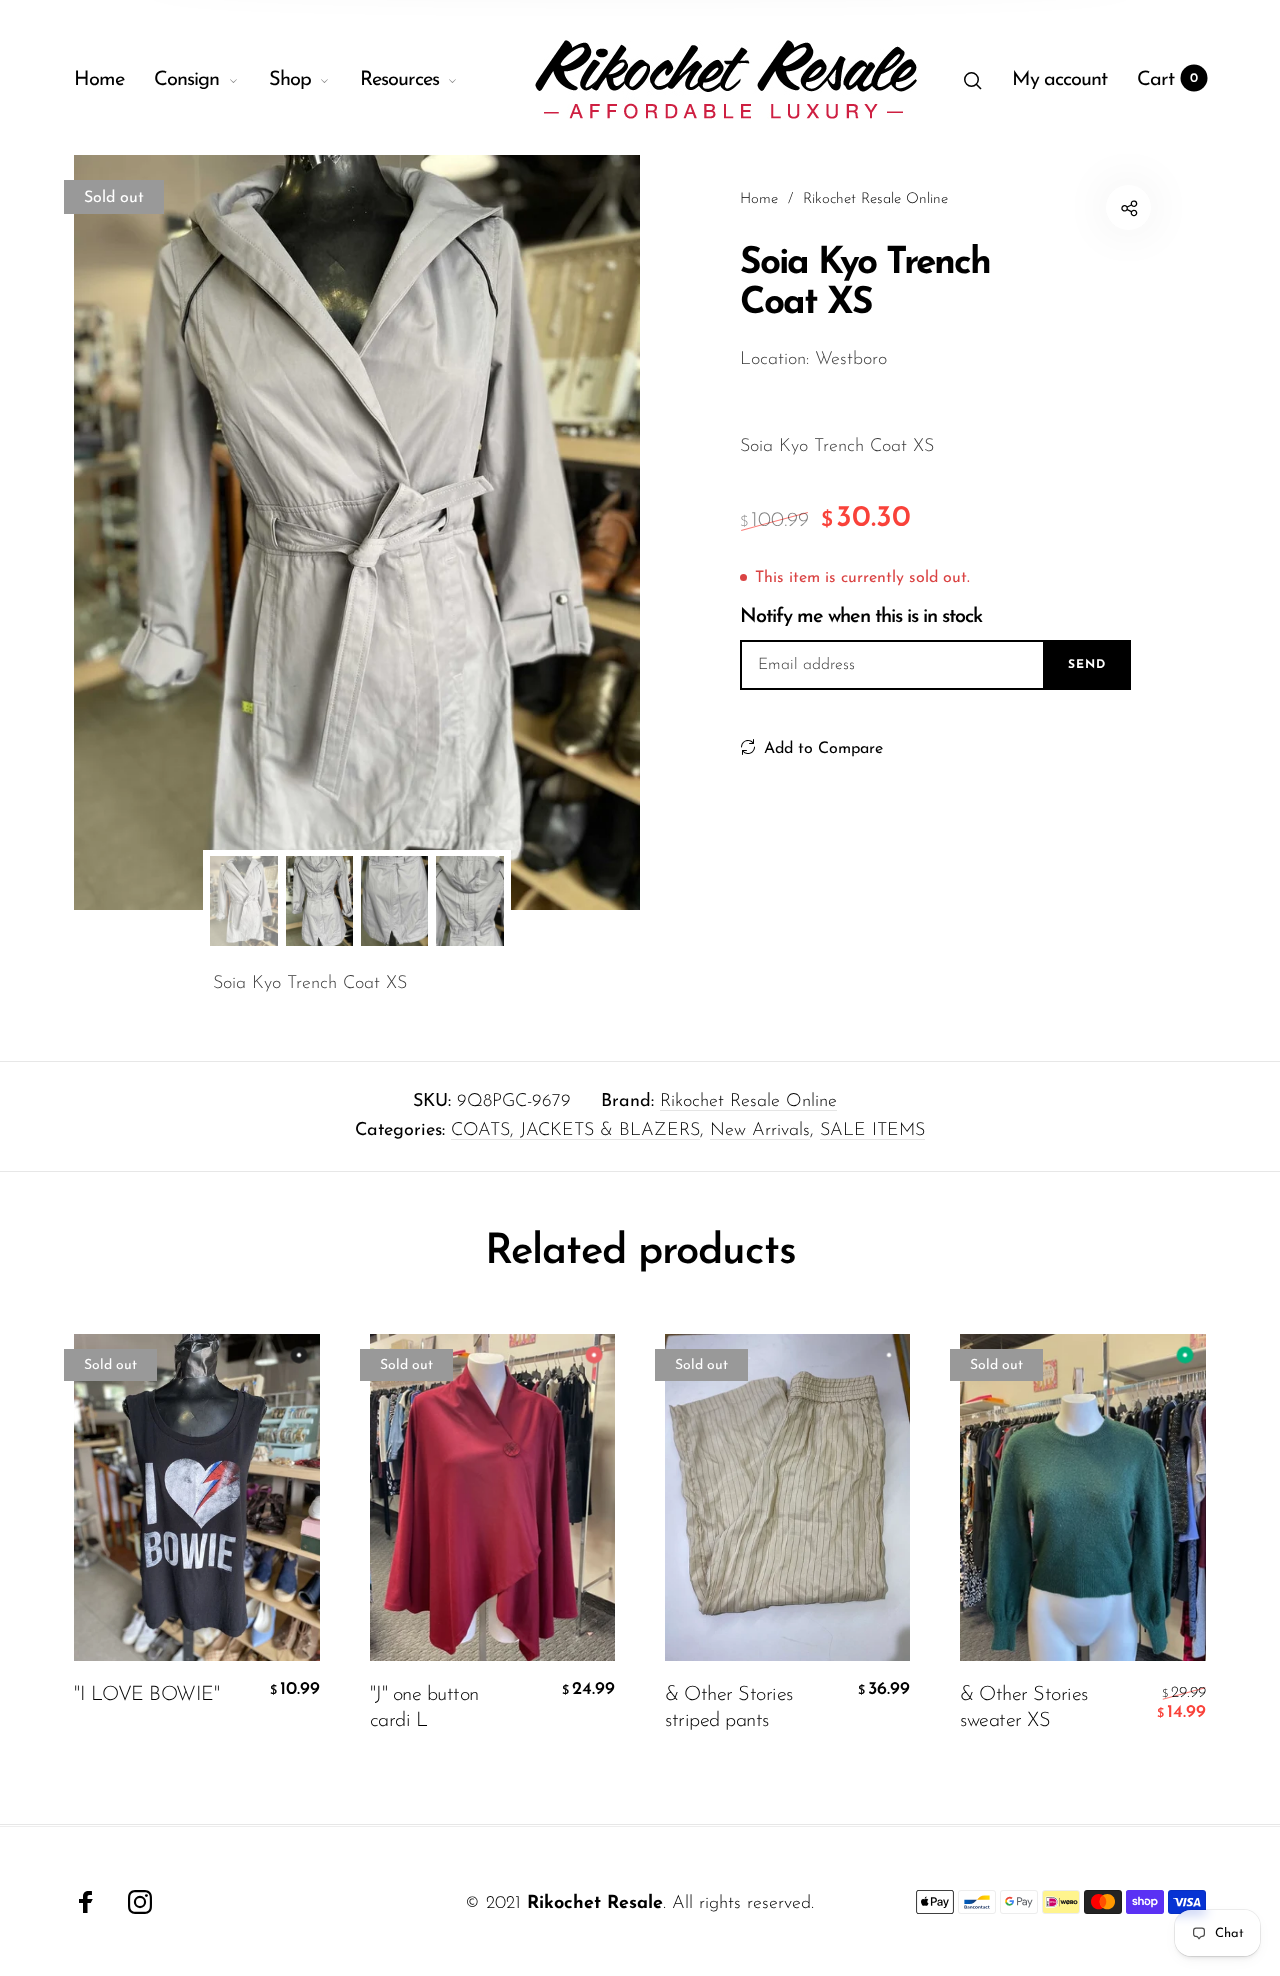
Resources (399, 80)
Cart (1167, 80)
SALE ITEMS (872, 1131)
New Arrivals (760, 1131)
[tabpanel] (357, 532)
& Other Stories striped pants (729, 1707)
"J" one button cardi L (424, 1707)
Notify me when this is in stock (861, 617)
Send (1087, 665)
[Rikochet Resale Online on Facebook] (86, 1902)
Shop (290, 80)
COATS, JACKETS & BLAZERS (575, 1131)
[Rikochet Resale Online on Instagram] (140, 1902)
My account (1059, 80)
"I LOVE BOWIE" (146, 1694)
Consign (186, 80)
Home (99, 80)
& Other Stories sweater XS (1024, 1707)
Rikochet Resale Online (748, 1102)
